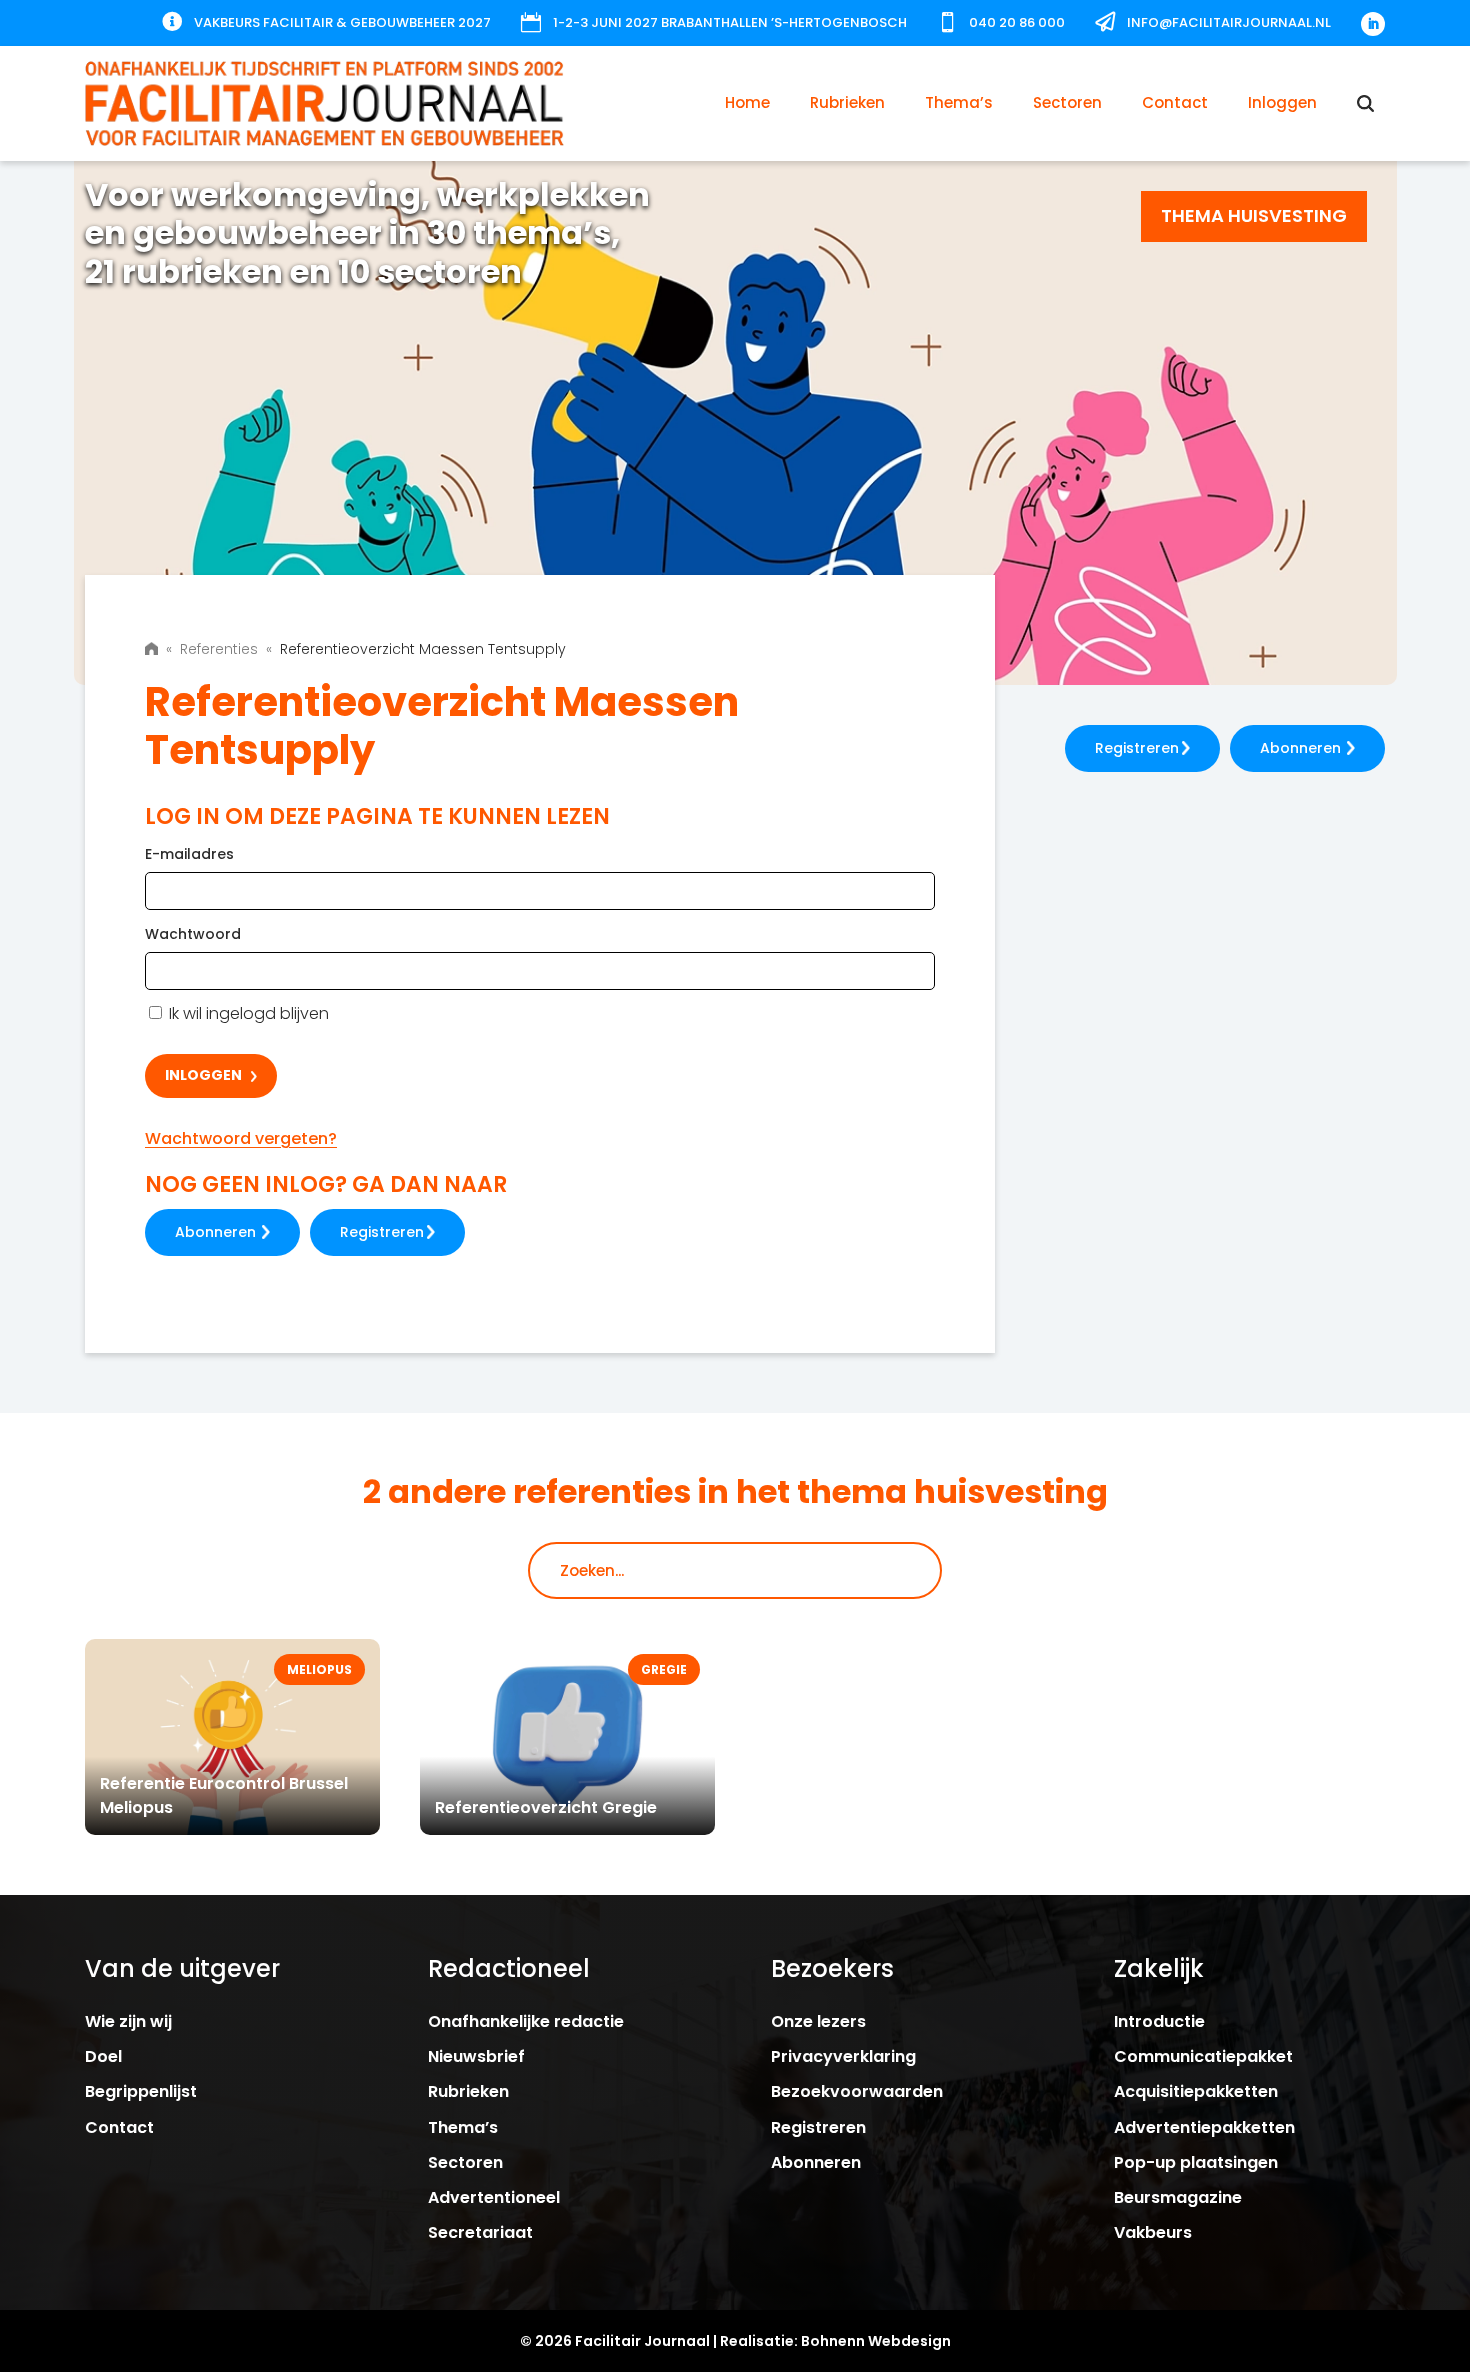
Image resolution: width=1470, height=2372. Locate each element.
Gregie (664, 1669)
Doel (103, 2056)
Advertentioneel (494, 2197)
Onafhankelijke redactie (526, 2021)
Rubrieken (847, 102)
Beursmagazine (1178, 2197)
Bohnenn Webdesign (876, 2341)
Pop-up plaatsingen (1196, 2162)
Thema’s (959, 102)
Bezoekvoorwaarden (857, 2091)
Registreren (382, 1232)
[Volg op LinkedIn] (1373, 24)
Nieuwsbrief (476, 2056)
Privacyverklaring (843, 2056)
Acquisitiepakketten (1196, 2091)
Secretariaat (480, 2232)
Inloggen (1282, 102)
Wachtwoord (193, 934)
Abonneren (215, 1232)
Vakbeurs (1153, 2232)
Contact (1175, 102)
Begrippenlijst (141, 2091)
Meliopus (319, 1669)
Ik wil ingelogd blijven (247, 1013)
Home (747, 102)
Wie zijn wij (128, 2021)
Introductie (1159, 2021)
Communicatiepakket (1203, 2056)
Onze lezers (818, 2021)
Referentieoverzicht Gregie (546, 1807)
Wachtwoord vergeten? (241, 1138)
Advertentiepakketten (1204, 2127)
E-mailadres (189, 854)
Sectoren (1067, 102)
